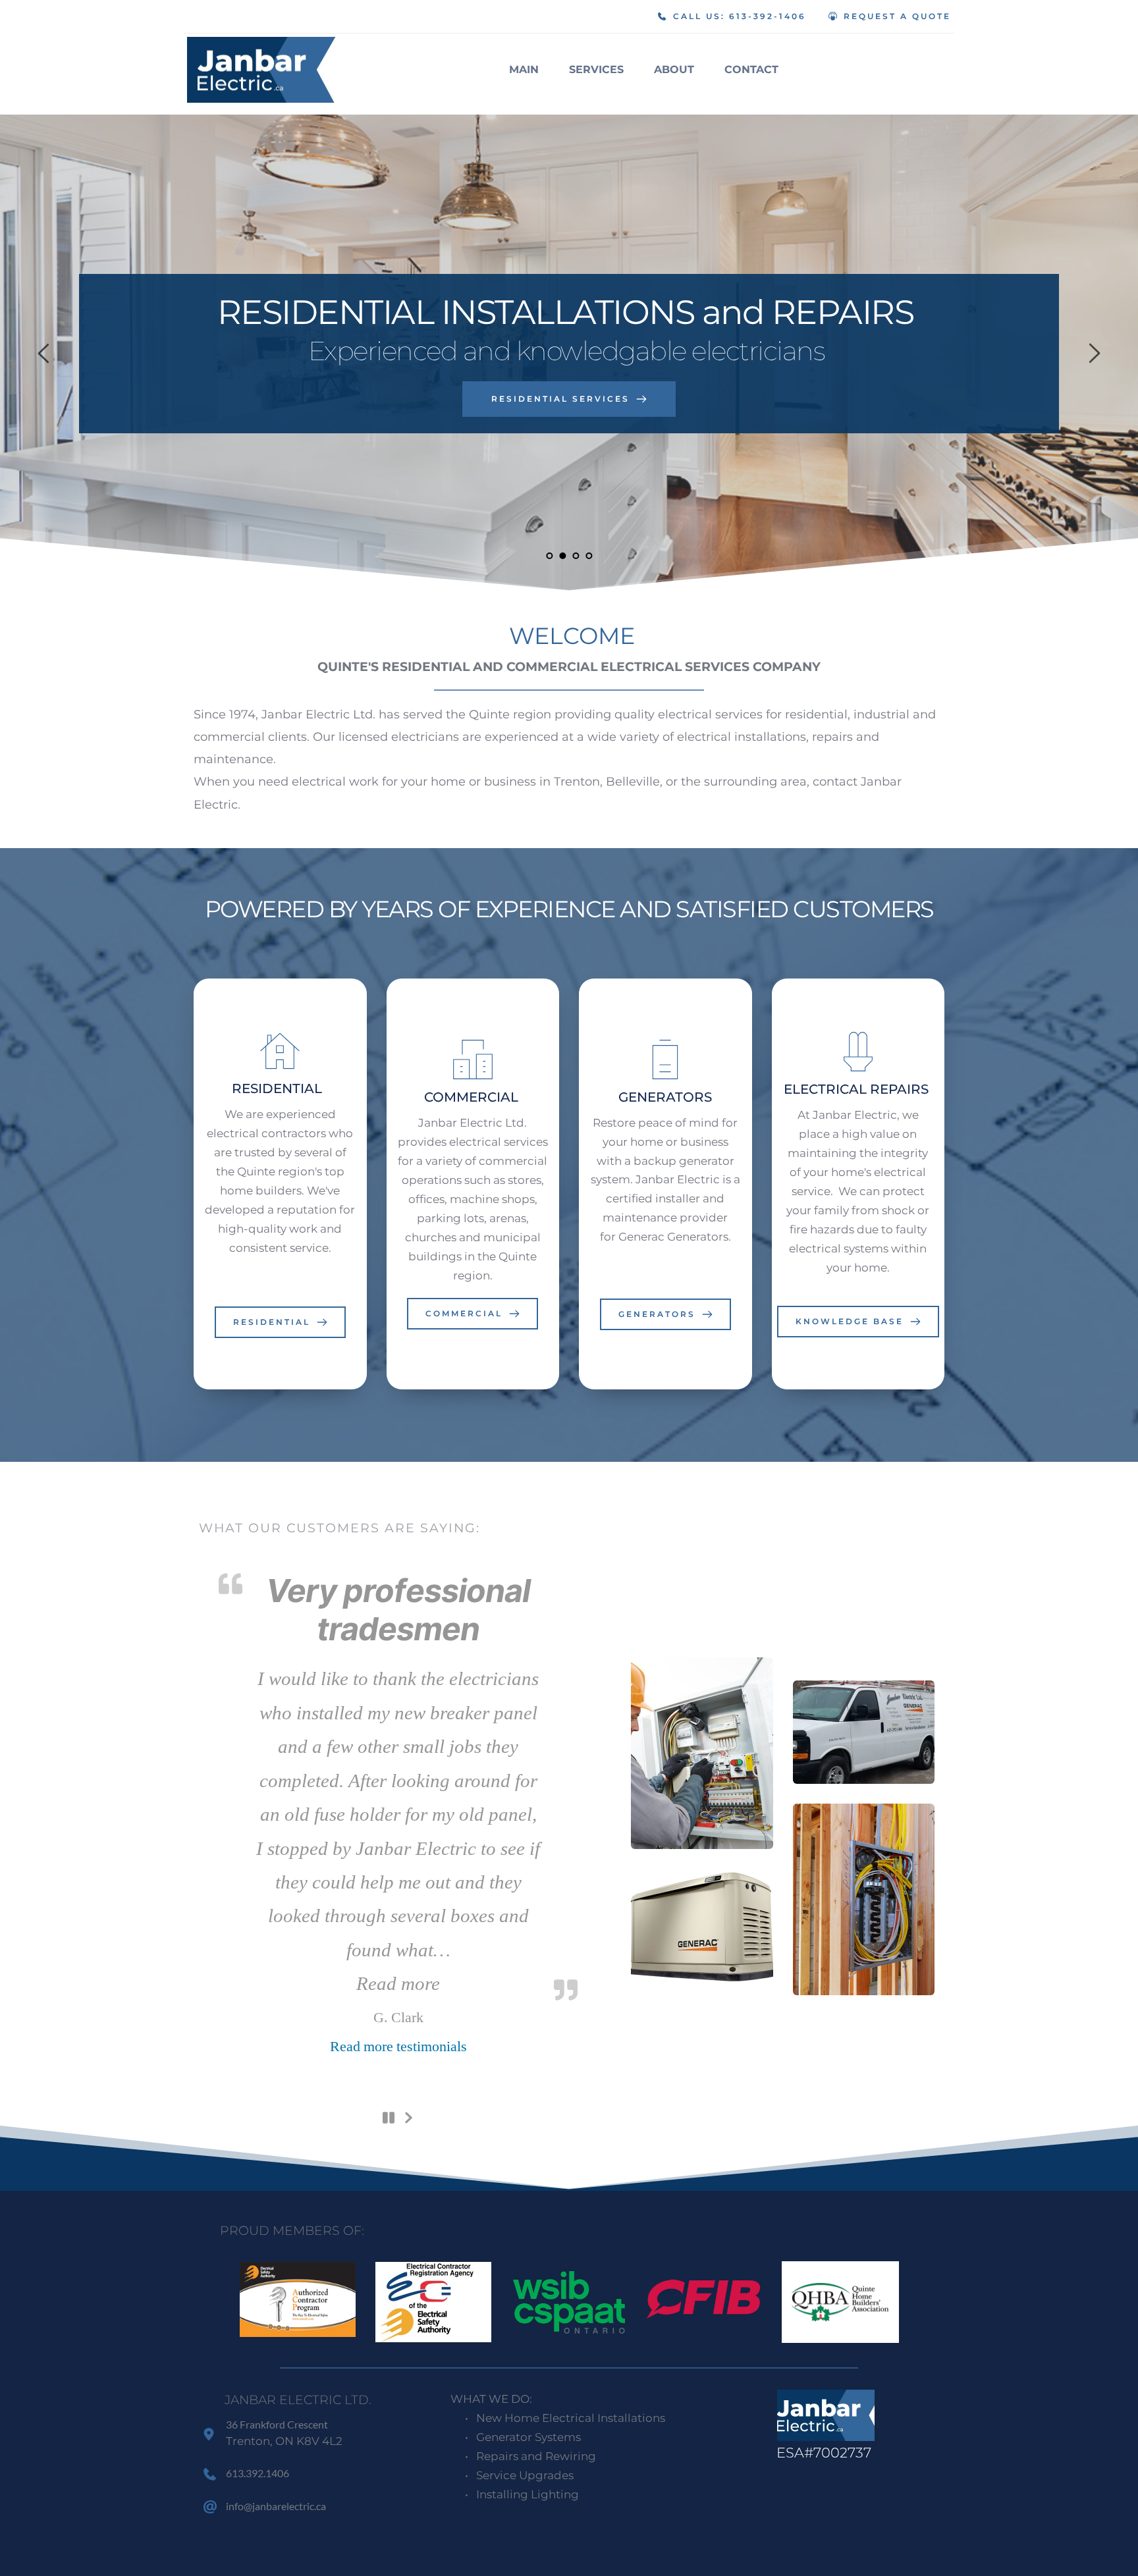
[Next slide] (1094, 353)
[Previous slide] (44, 353)
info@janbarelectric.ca (277, 2506)
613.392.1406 (257, 2473)
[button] (398, 1984)
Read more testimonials (398, 2047)
